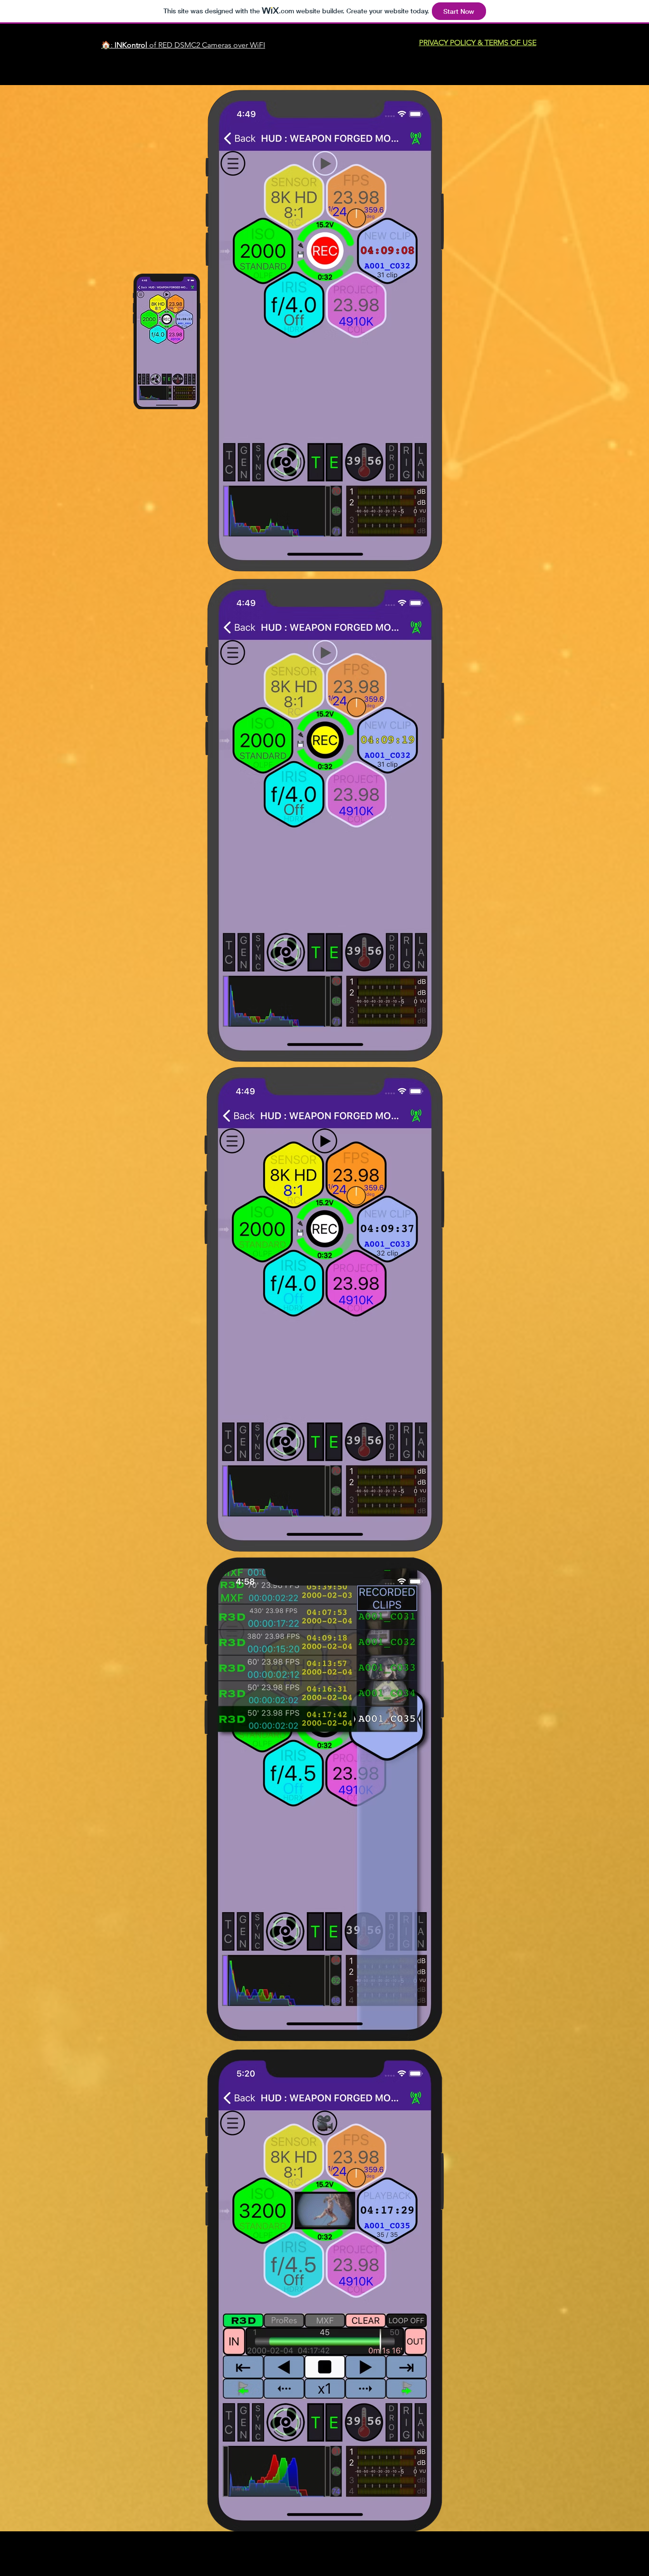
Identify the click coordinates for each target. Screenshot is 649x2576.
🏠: (108, 45)
